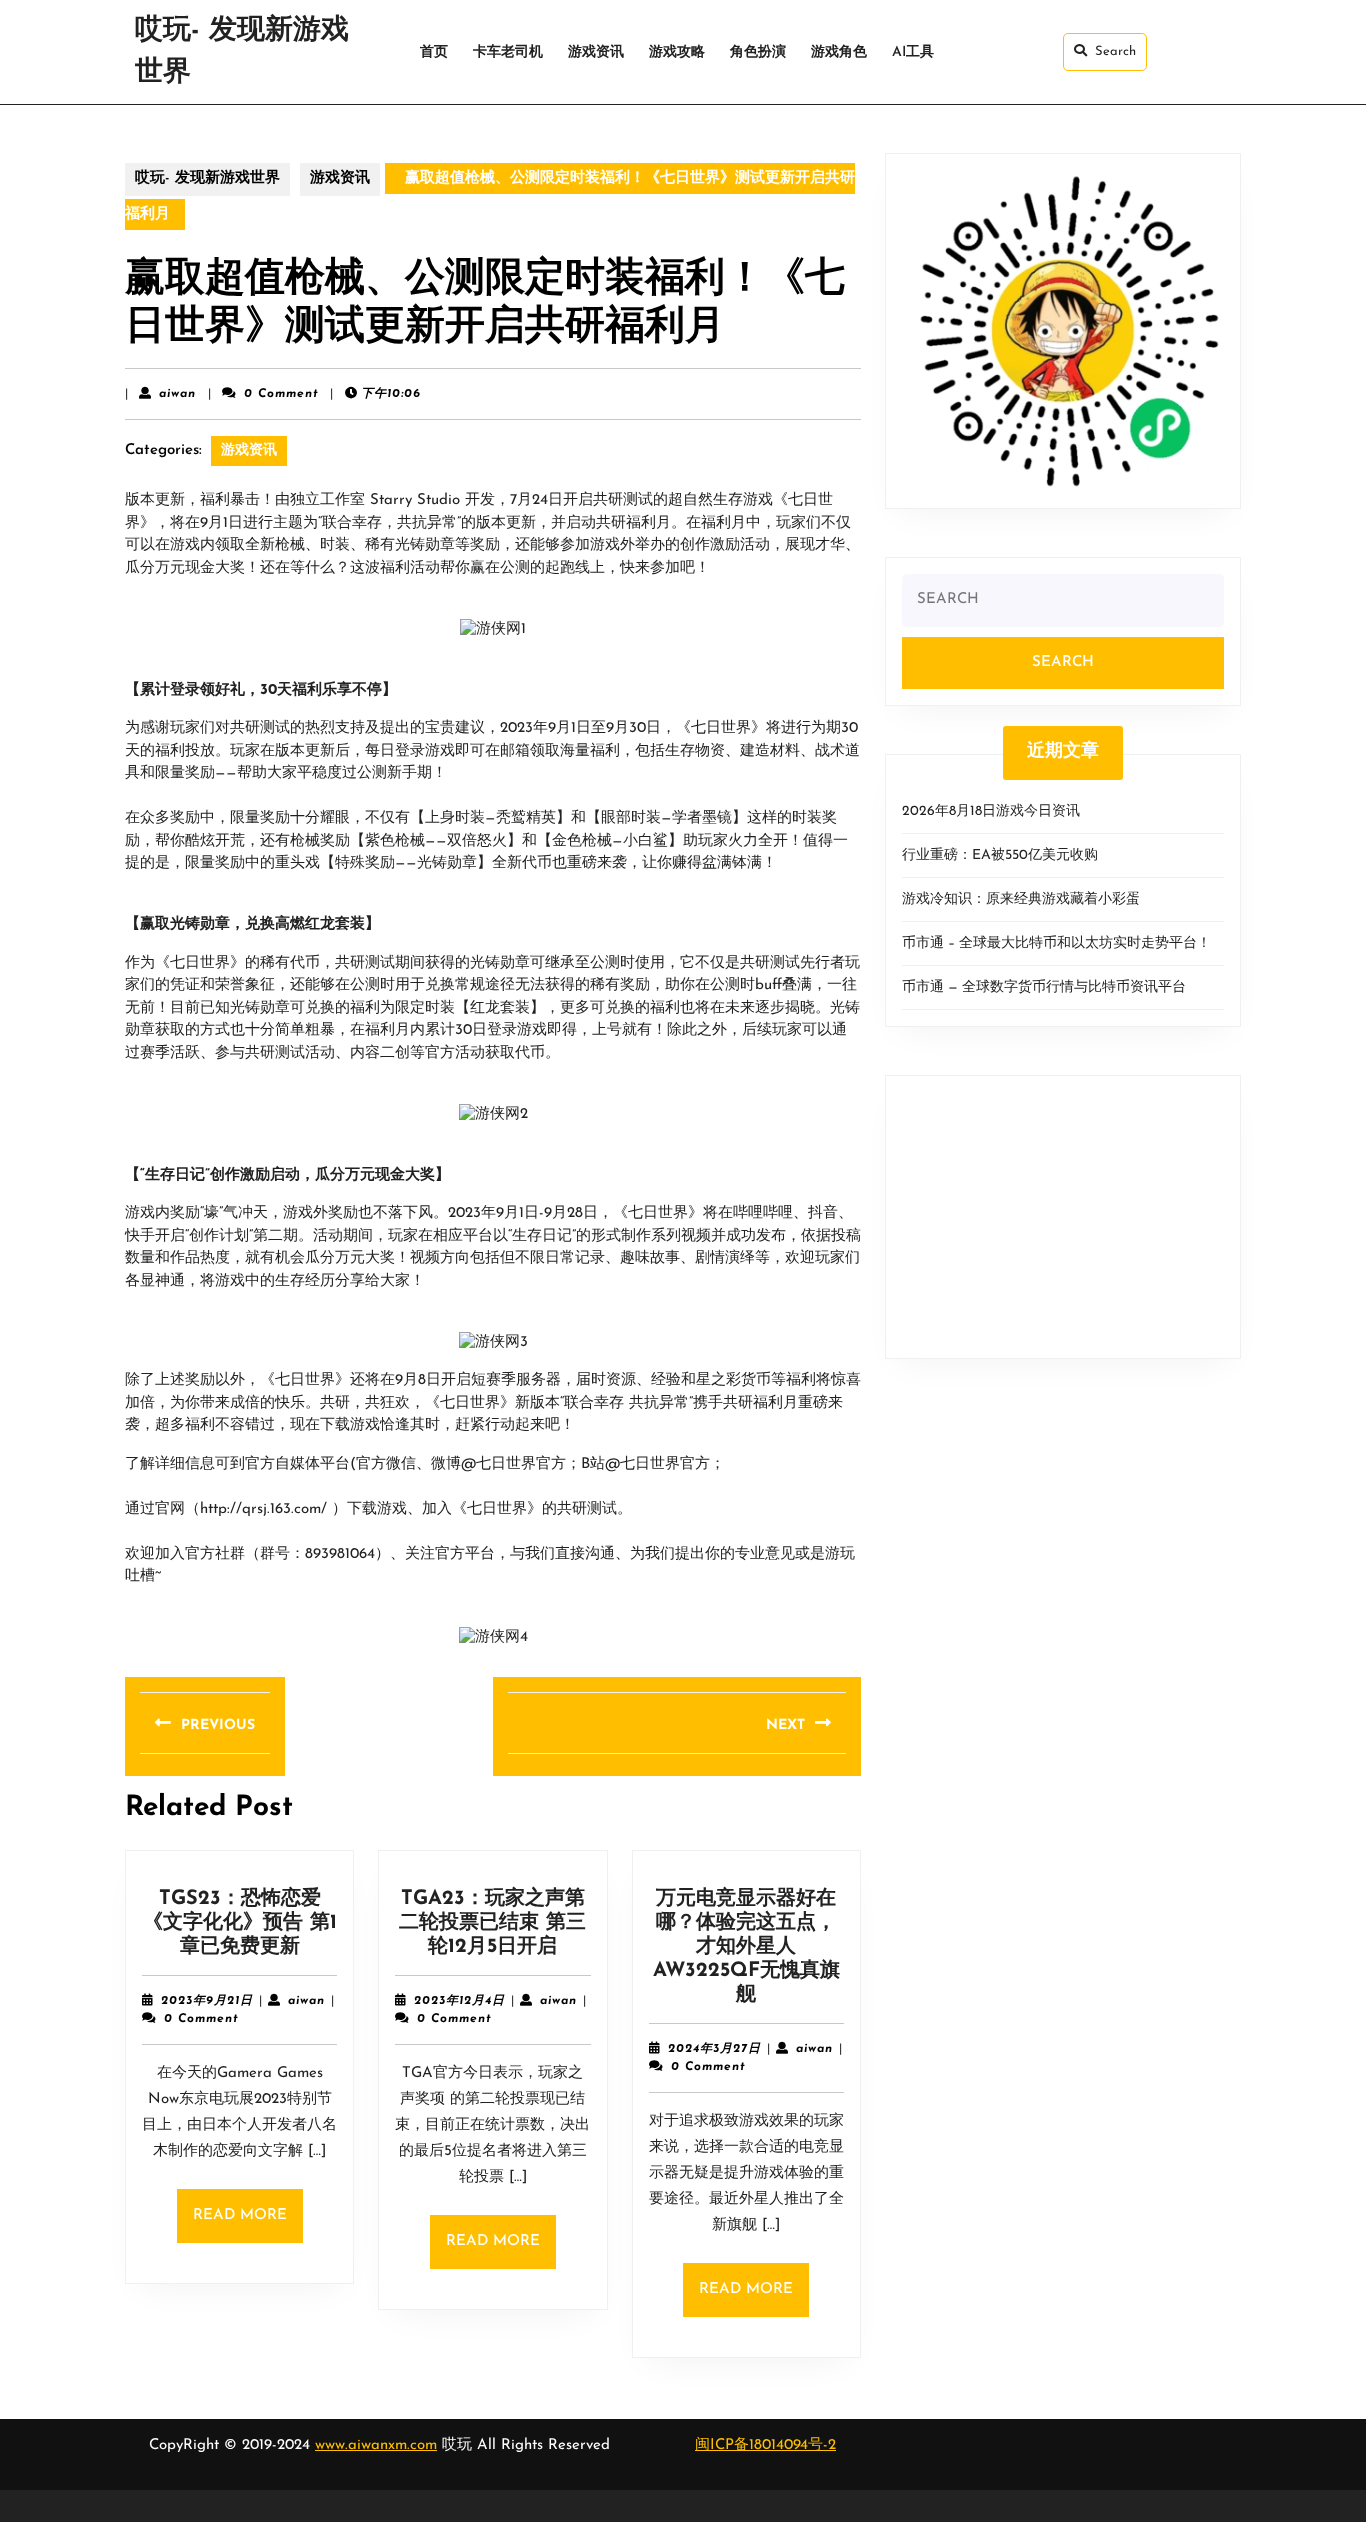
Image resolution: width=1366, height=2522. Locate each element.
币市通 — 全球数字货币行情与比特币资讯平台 (1044, 987)
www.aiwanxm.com (376, 2445)
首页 (434, 52)
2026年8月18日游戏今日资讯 (991, 811)
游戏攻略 (677, 52)
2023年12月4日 (459, 2001)
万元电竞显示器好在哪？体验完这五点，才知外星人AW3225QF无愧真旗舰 (746, 1947)
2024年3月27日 (714, 2049)
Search (1115, 51)
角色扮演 (758, 52)
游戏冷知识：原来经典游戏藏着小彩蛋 (1021, 899)
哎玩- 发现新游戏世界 (207, 178)
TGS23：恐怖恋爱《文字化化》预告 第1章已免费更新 (240, 1923)
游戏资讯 (596, 52)
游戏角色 (839, 52)
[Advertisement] (1063, 1217)
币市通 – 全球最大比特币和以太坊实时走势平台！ (1056, 943)
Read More (248, 2225)
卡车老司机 (508, 52)
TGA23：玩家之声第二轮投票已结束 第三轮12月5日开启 (492, 1923)
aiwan (177, 394)
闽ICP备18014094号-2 (765, 2445)
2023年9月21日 (207, 2001)
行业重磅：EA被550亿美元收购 (1000, 855)
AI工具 (913, 52)
